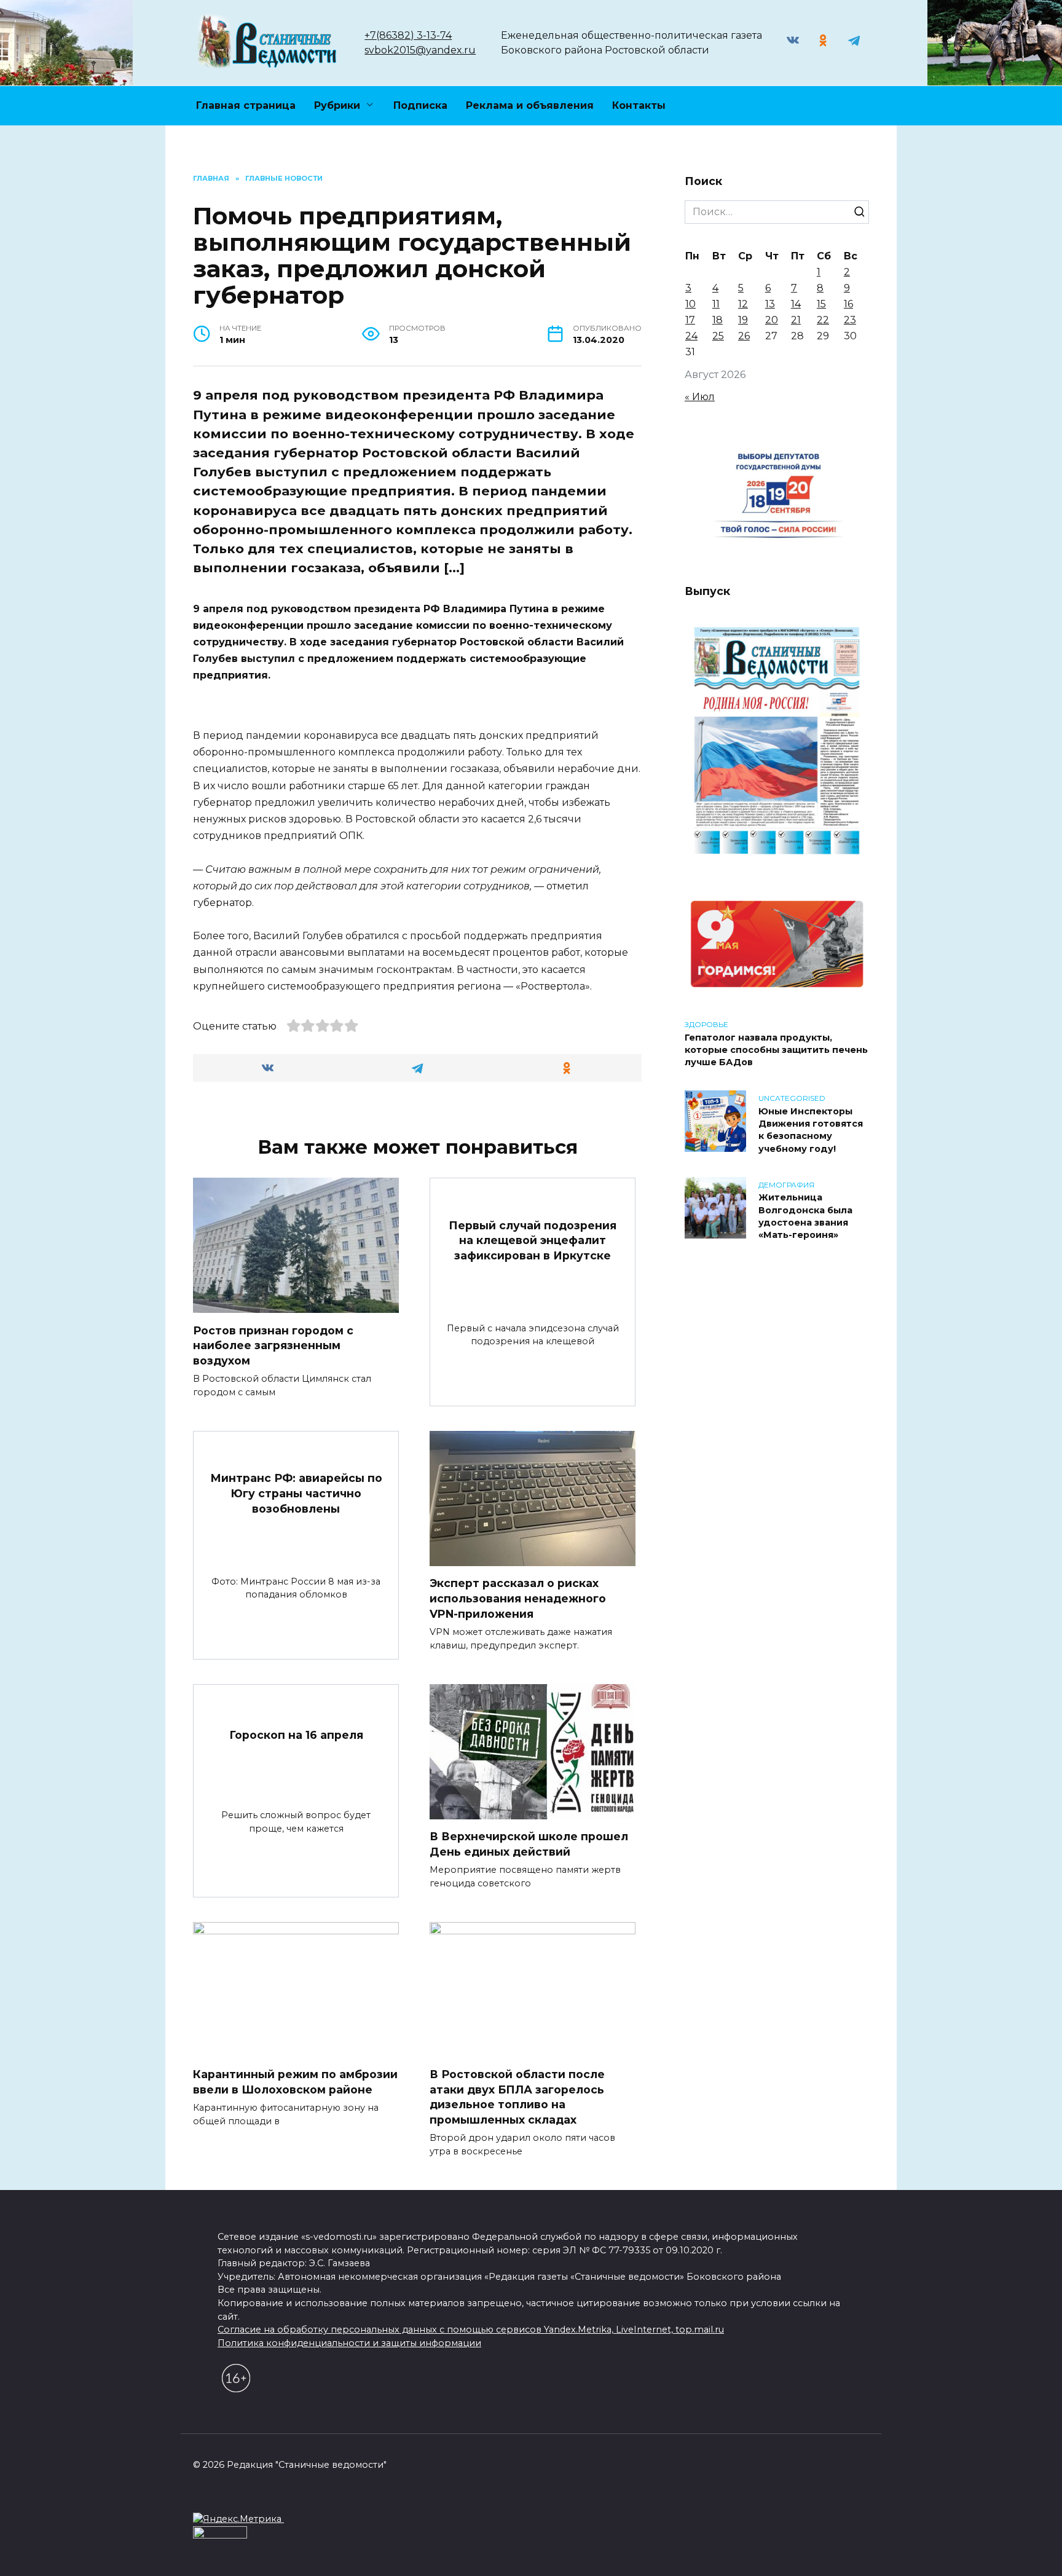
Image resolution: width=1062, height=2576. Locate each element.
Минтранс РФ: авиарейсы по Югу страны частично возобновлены (296, 1493)
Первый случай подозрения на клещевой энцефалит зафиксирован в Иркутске (533, 1240)
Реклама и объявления (530, 105)
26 (744, 336)
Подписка (420, 105)
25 (718, 336)
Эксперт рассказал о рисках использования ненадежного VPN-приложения (518, 1598)
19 (743, 320)
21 (796, 320)
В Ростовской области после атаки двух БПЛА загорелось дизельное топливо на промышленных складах (517, 2097)
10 (690, 304)
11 (716, 304)
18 (718, 320)
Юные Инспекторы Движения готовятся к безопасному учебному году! (811, 1130)
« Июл (700, 397)
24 (691, 336)
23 (850, 320)
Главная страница (246, 105)
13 (770, 304)
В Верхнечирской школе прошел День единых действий (529, 1844)
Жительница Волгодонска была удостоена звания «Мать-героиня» (805, 1216)
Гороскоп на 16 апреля (296, 1735)
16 (848, 304)
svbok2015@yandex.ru (420, 50)
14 (796, 304)
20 (772, 320)
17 (690, 320)
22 (823, 320)
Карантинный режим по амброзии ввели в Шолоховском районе (295, 2082)
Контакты (639, 105)
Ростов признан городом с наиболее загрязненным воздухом (273, 1345)
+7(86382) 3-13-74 (408, 35)
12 (743, 304)
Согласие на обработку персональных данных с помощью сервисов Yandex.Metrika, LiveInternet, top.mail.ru (471, 2330)
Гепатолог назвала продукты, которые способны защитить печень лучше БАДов (776, 1050)
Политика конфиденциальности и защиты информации (349, 2343)
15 (821, 304)
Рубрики (337, 105)
